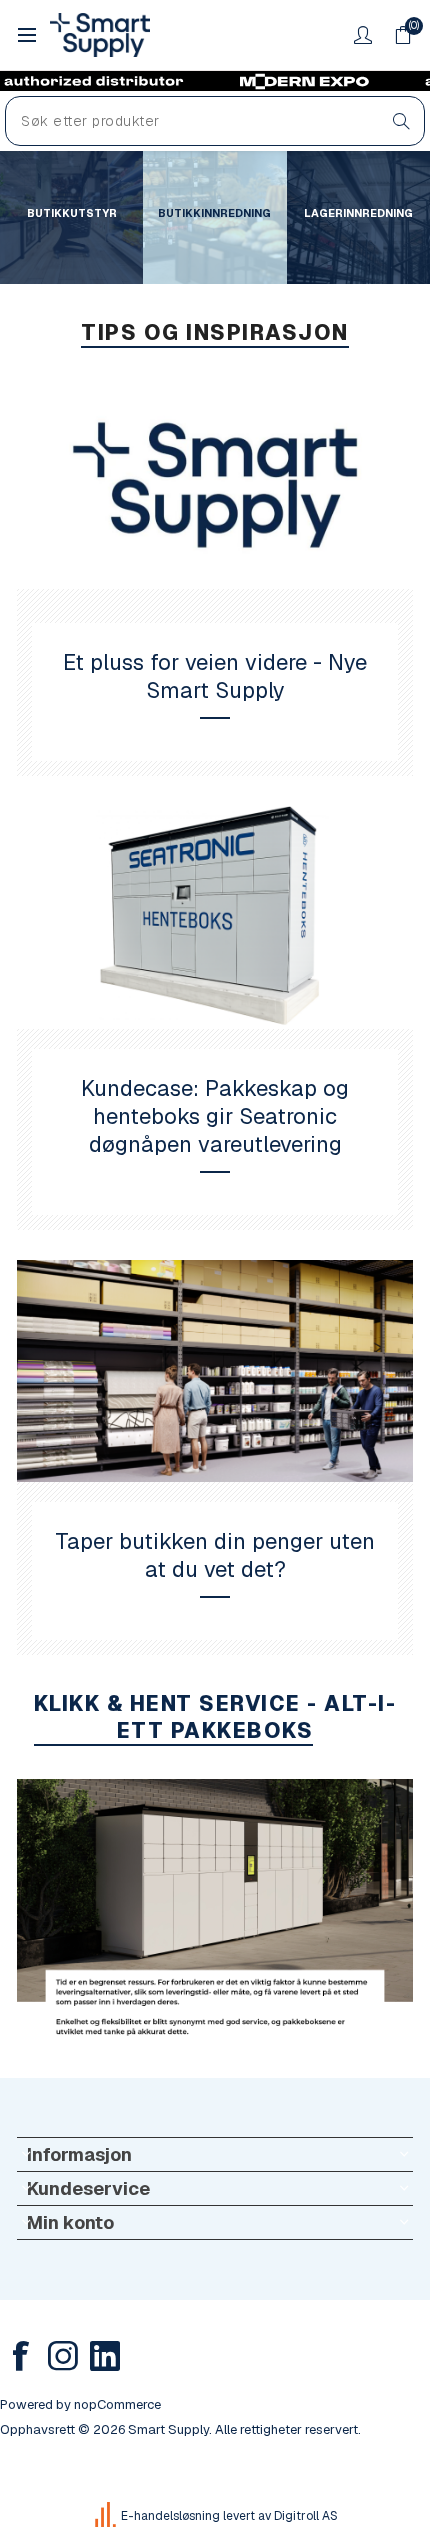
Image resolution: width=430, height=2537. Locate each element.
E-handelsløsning (170, 2516)
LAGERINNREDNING (358, 213)
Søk (401, 121)
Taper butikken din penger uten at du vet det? (215, 1555)
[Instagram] (63, 2356)
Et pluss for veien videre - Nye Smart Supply (215, 676)
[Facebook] (21, 2356)
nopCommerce (117, 2404)
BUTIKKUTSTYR (72, 213)
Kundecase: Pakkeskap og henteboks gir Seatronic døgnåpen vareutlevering (215, 1116)
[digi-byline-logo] (107, 2516)
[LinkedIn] (105, 2356)
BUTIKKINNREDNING (214, 213)
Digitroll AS (306, 2516)
